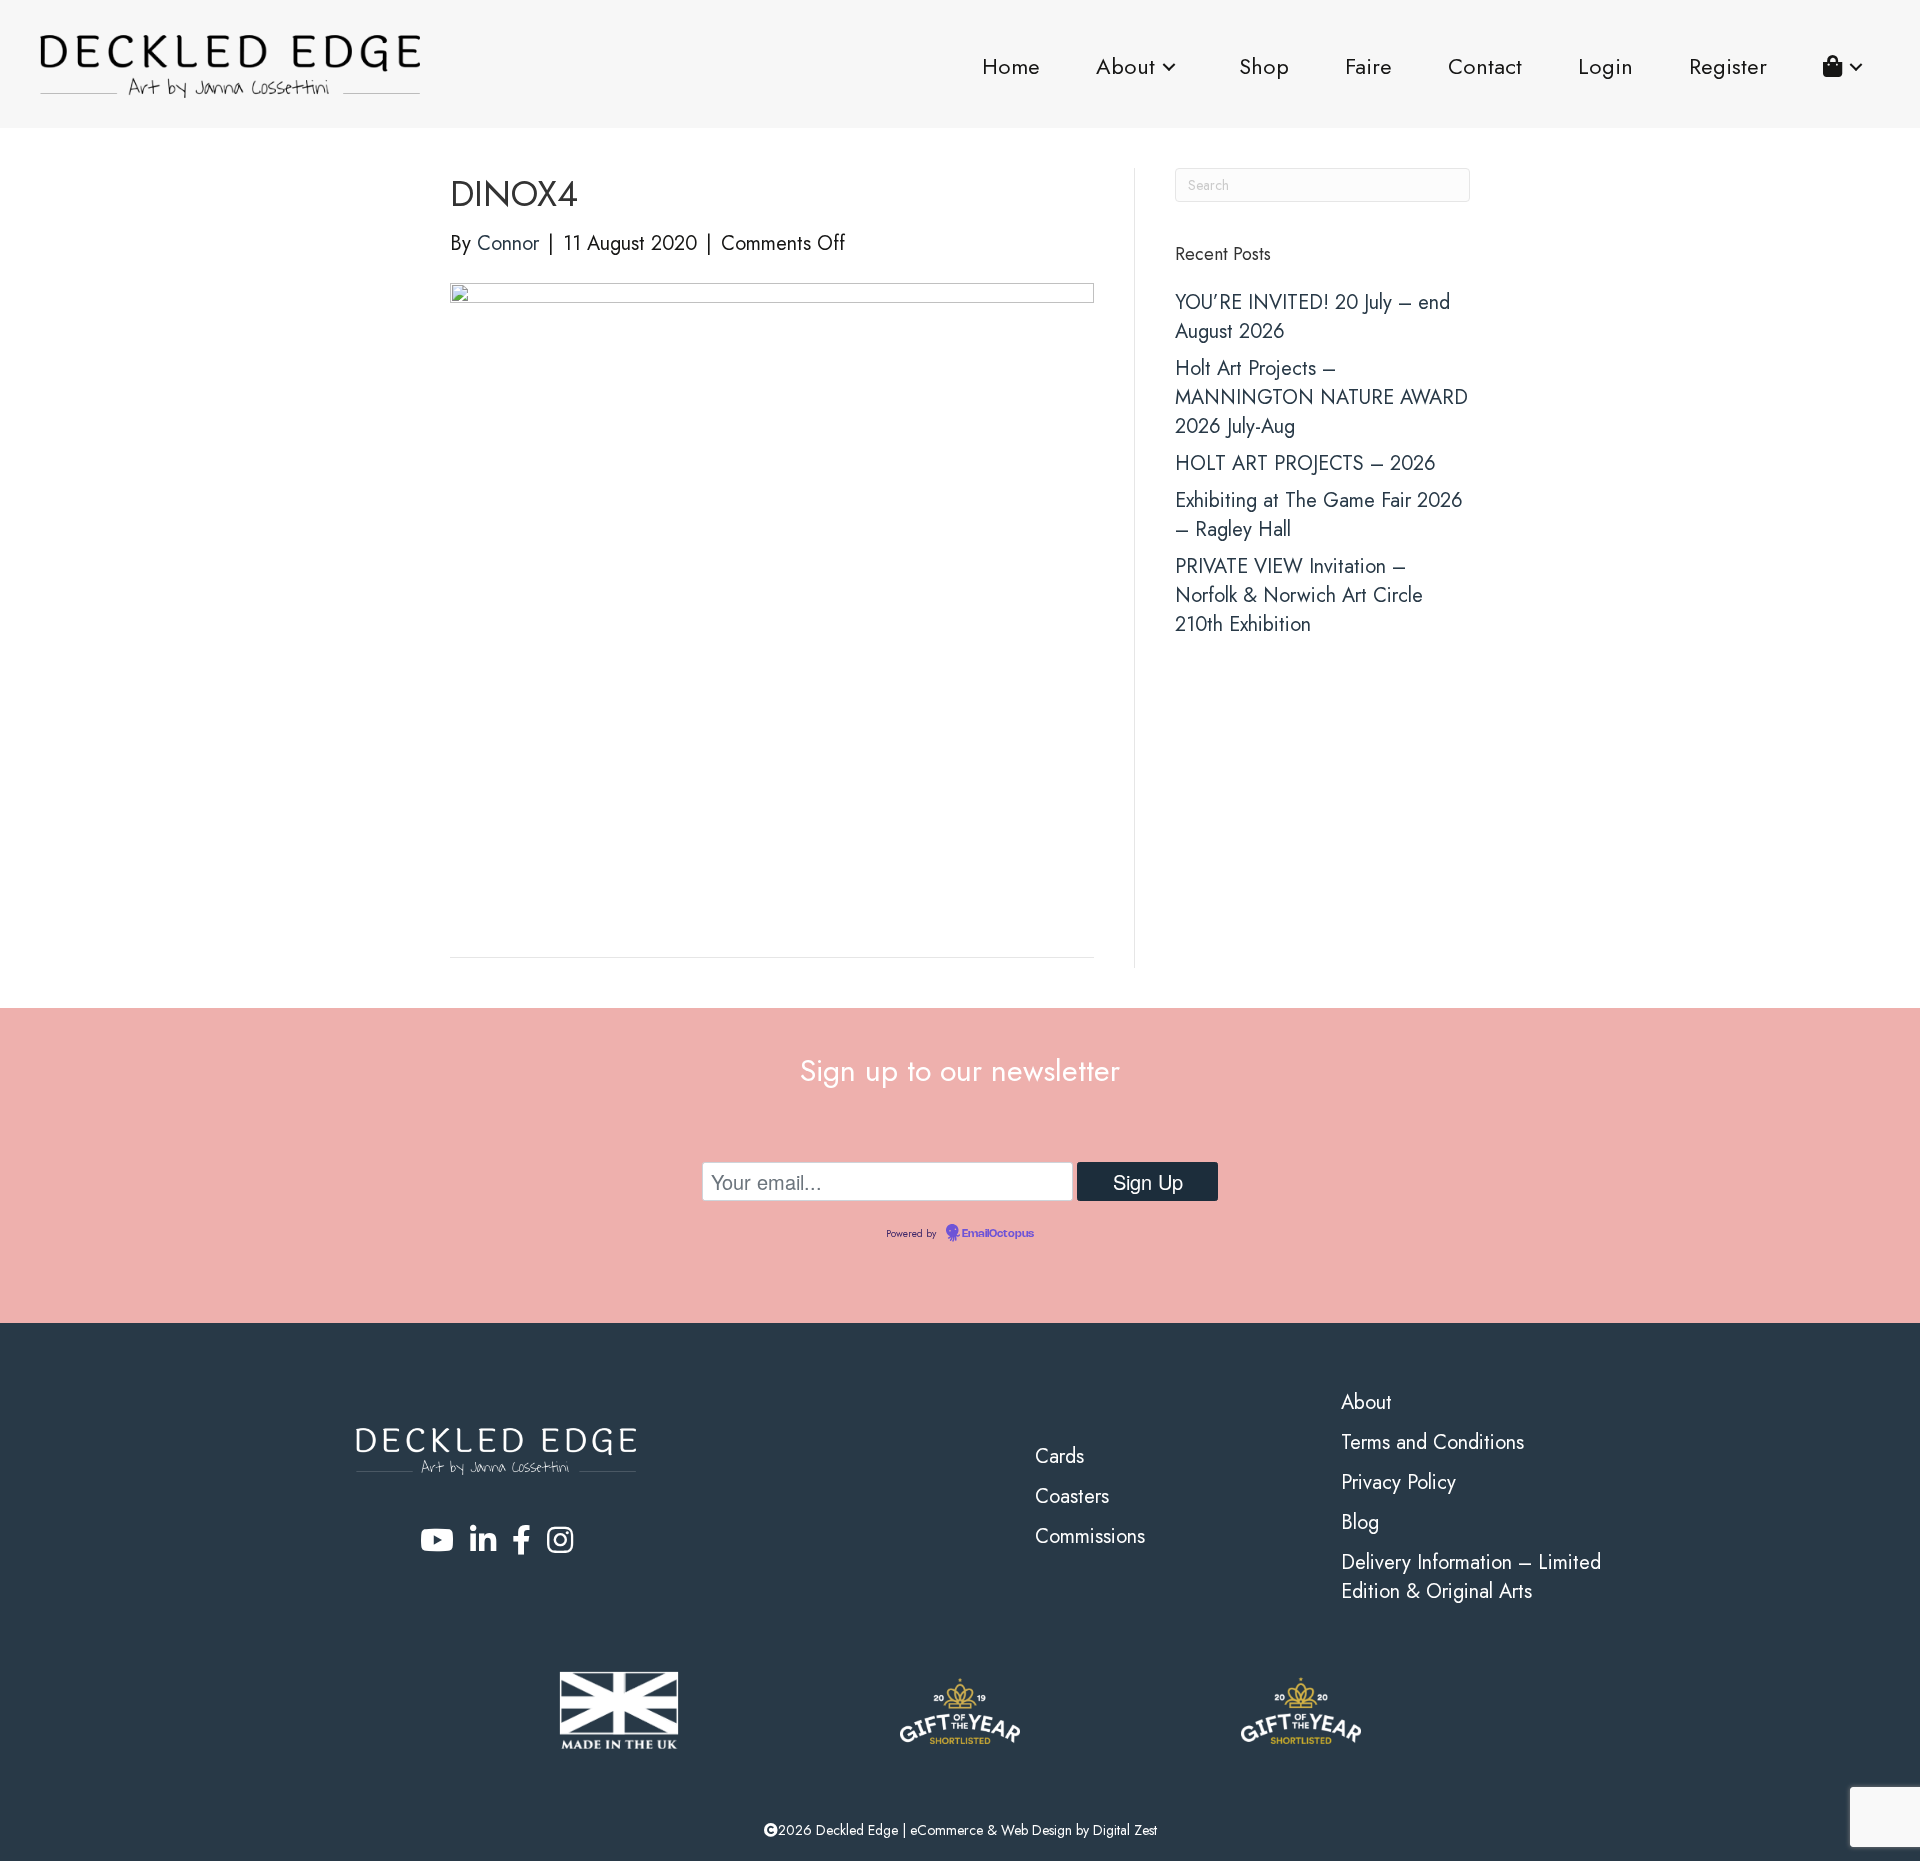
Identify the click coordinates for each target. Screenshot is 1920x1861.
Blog (1360, 1522)
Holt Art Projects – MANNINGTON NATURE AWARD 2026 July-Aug (1321, 397)
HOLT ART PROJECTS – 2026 (1305, 463)
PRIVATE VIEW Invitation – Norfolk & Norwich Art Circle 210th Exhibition (1299, 595)
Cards (1059, 1456)
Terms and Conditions (1432, 1442)
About (1366, 1402)
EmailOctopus (998, 1234)
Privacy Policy (1398, 1482)
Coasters (1072, 1496)
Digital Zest (1125, 1830)
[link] (1011, 67)
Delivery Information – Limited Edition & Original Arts (1471, 1577)
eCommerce (946, 1830)
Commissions (1090, 1536)
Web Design (1036, 1830)
